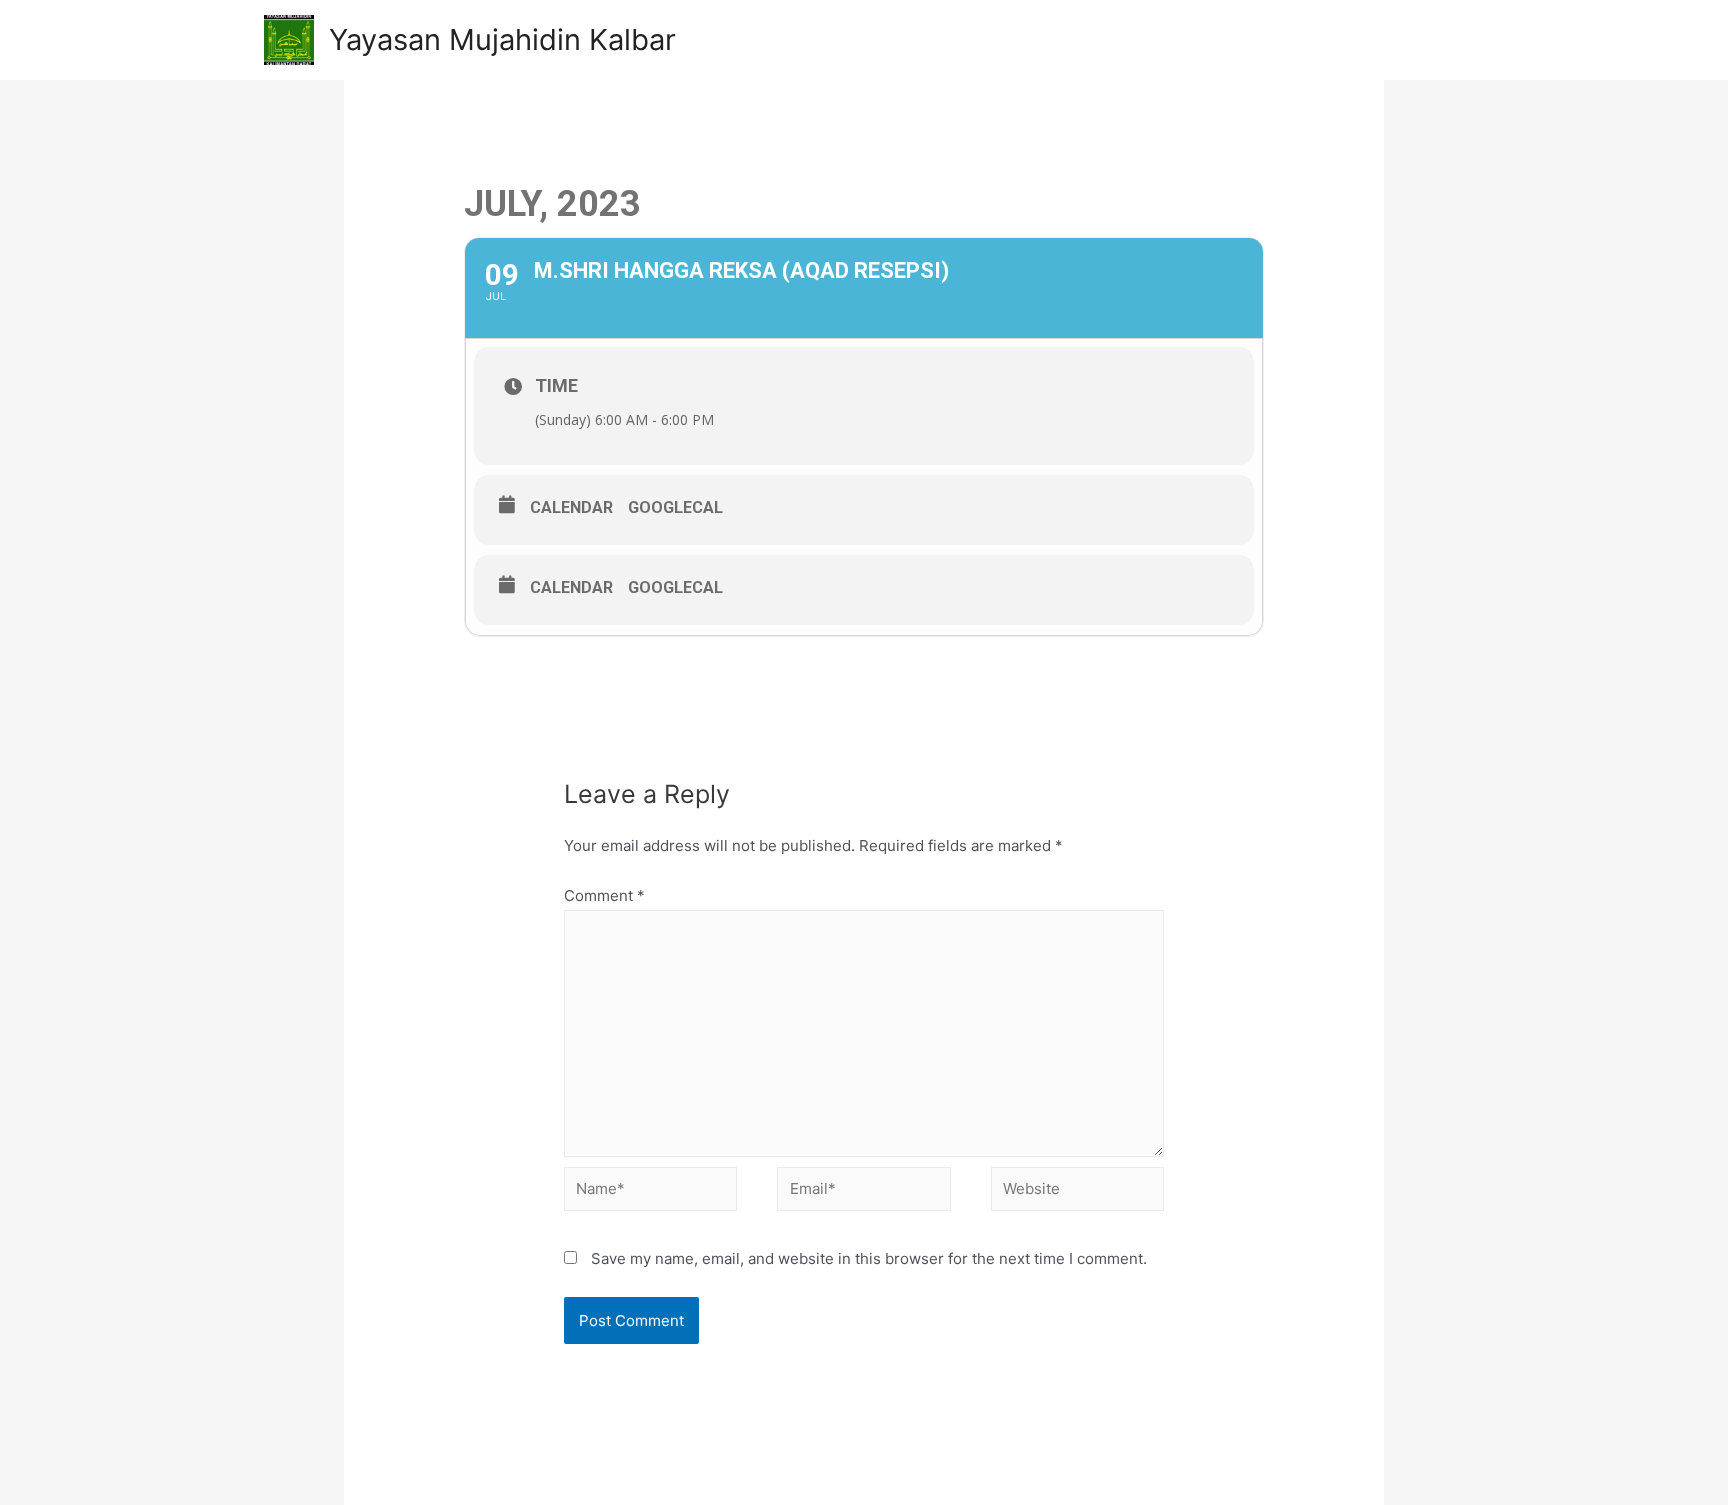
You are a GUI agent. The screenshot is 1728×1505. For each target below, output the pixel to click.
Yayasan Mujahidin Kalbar (502, 39)
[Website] (1077, 1192)
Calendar (571, 507)
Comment (604, 895)
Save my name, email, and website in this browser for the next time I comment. (869, 1258)
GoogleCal (675, 507)
